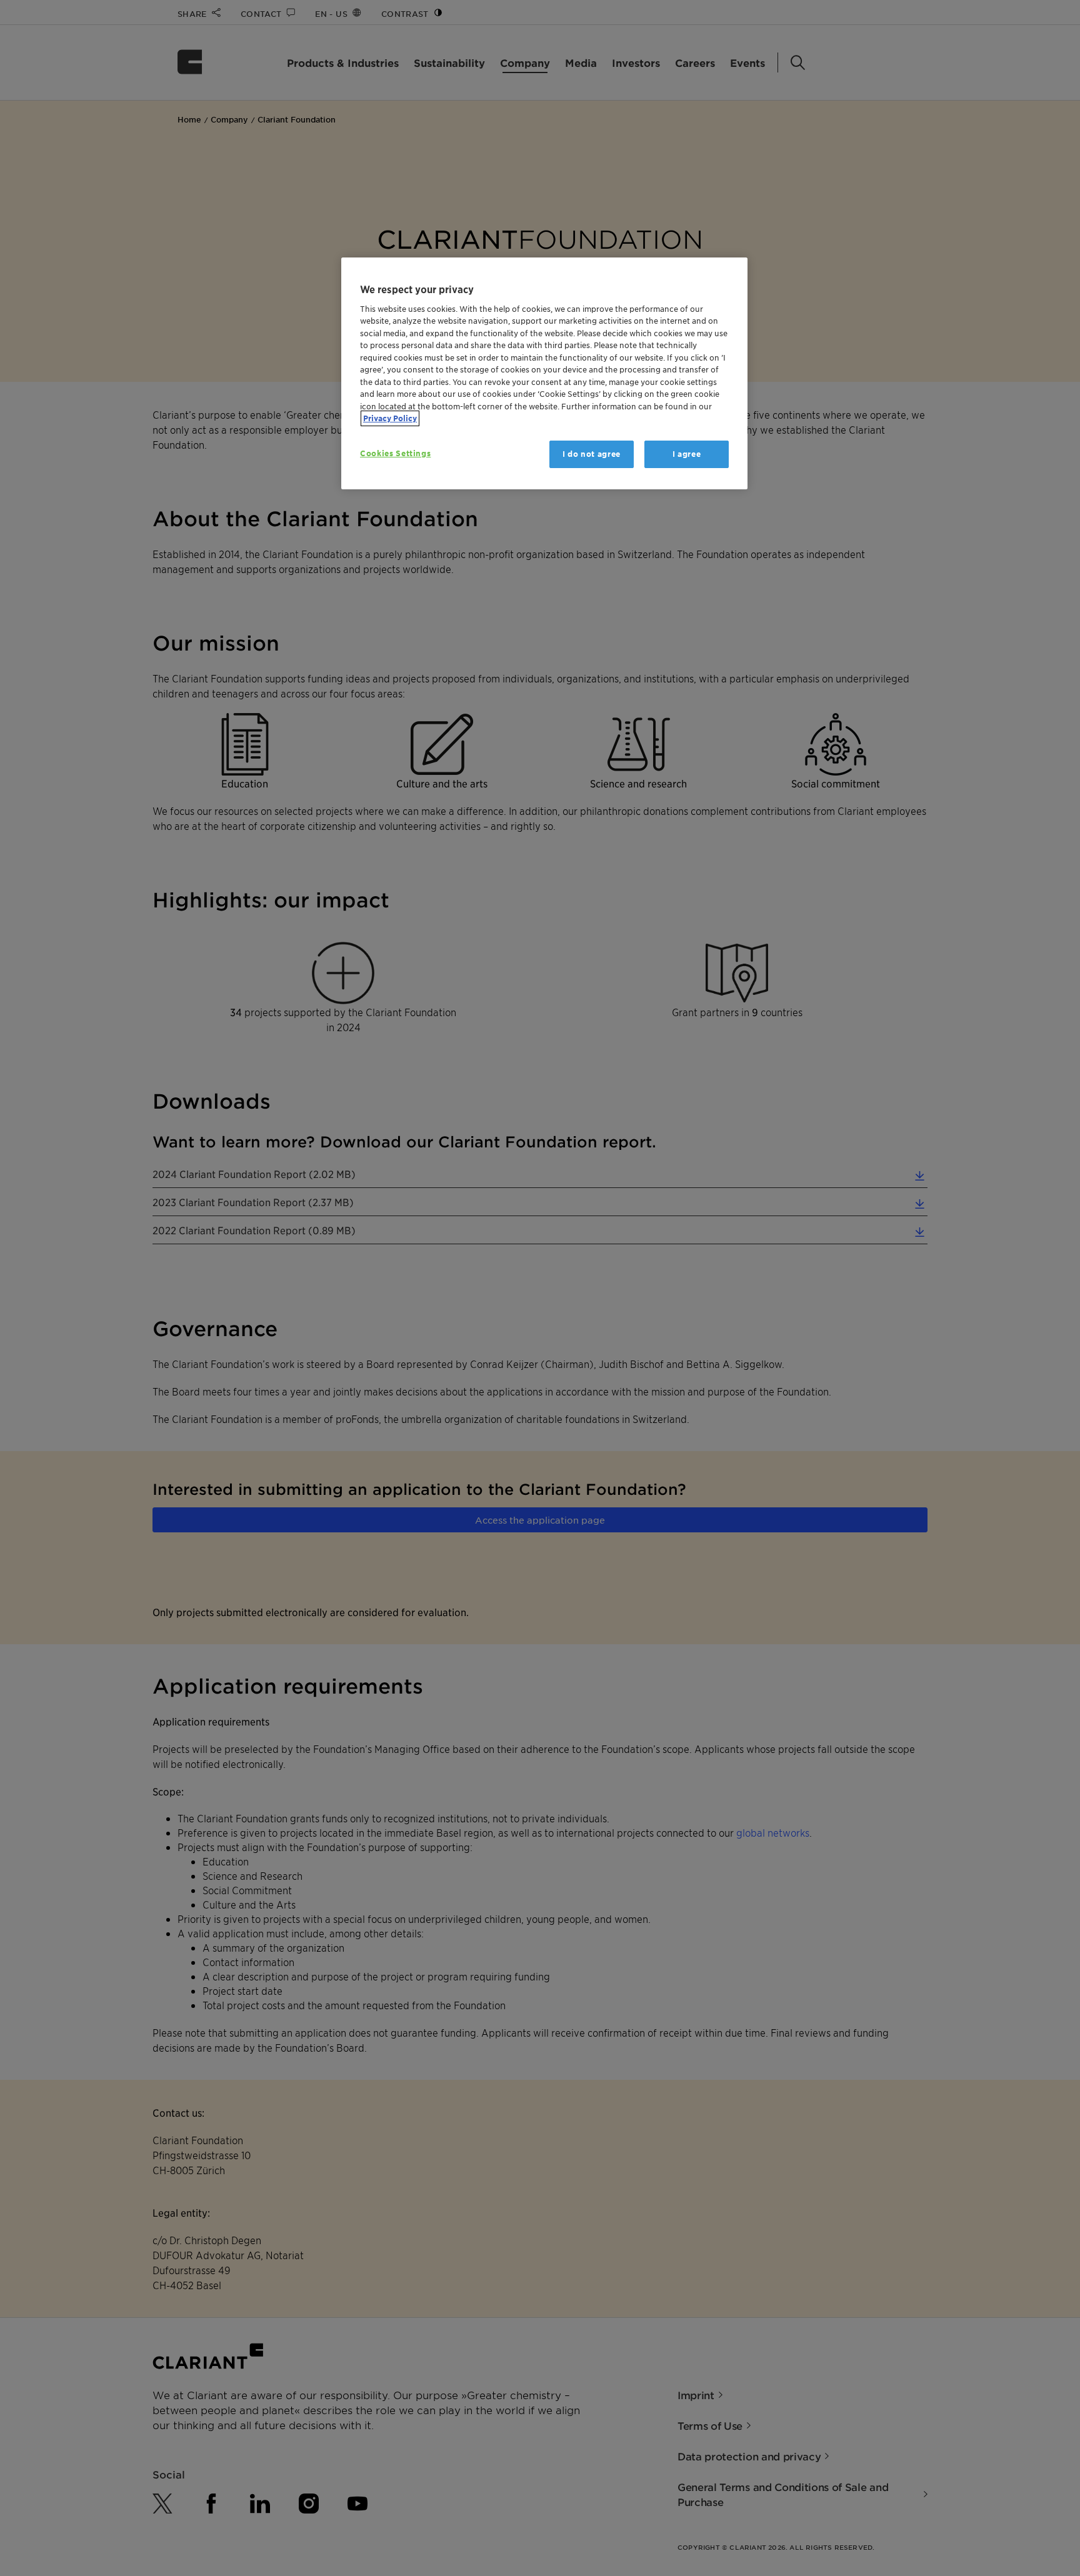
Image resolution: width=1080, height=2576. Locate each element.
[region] (544, 373)
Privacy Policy (390, 418)
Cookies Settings (395, 453)
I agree (687, 454)
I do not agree (592, 454)
